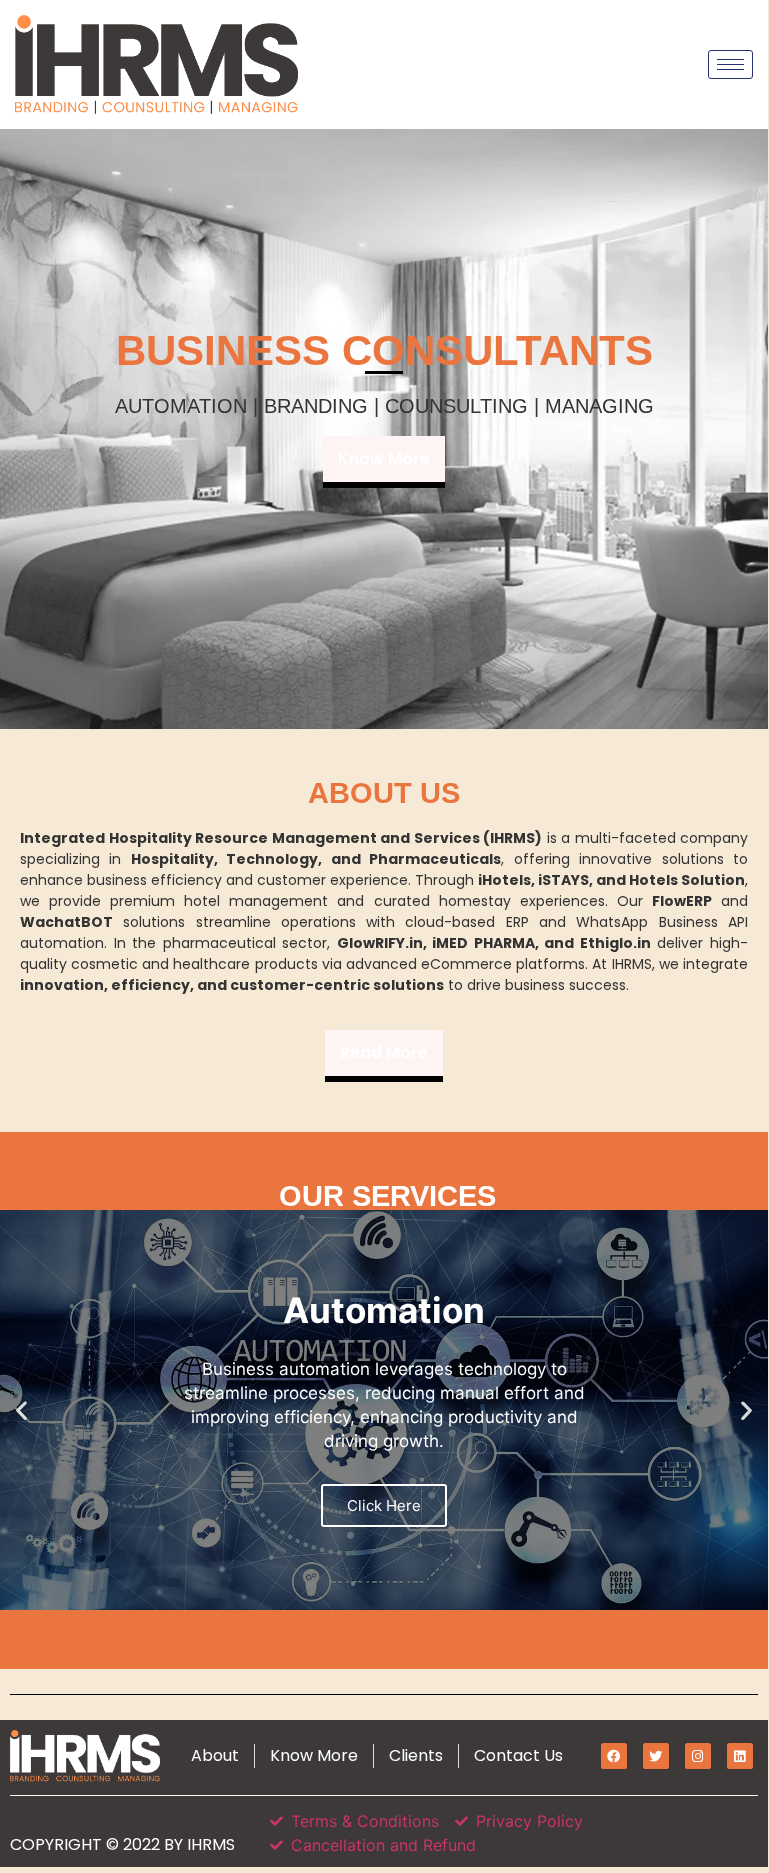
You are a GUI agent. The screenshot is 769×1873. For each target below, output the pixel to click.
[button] (21, 1409)
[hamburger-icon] (730, 64)
